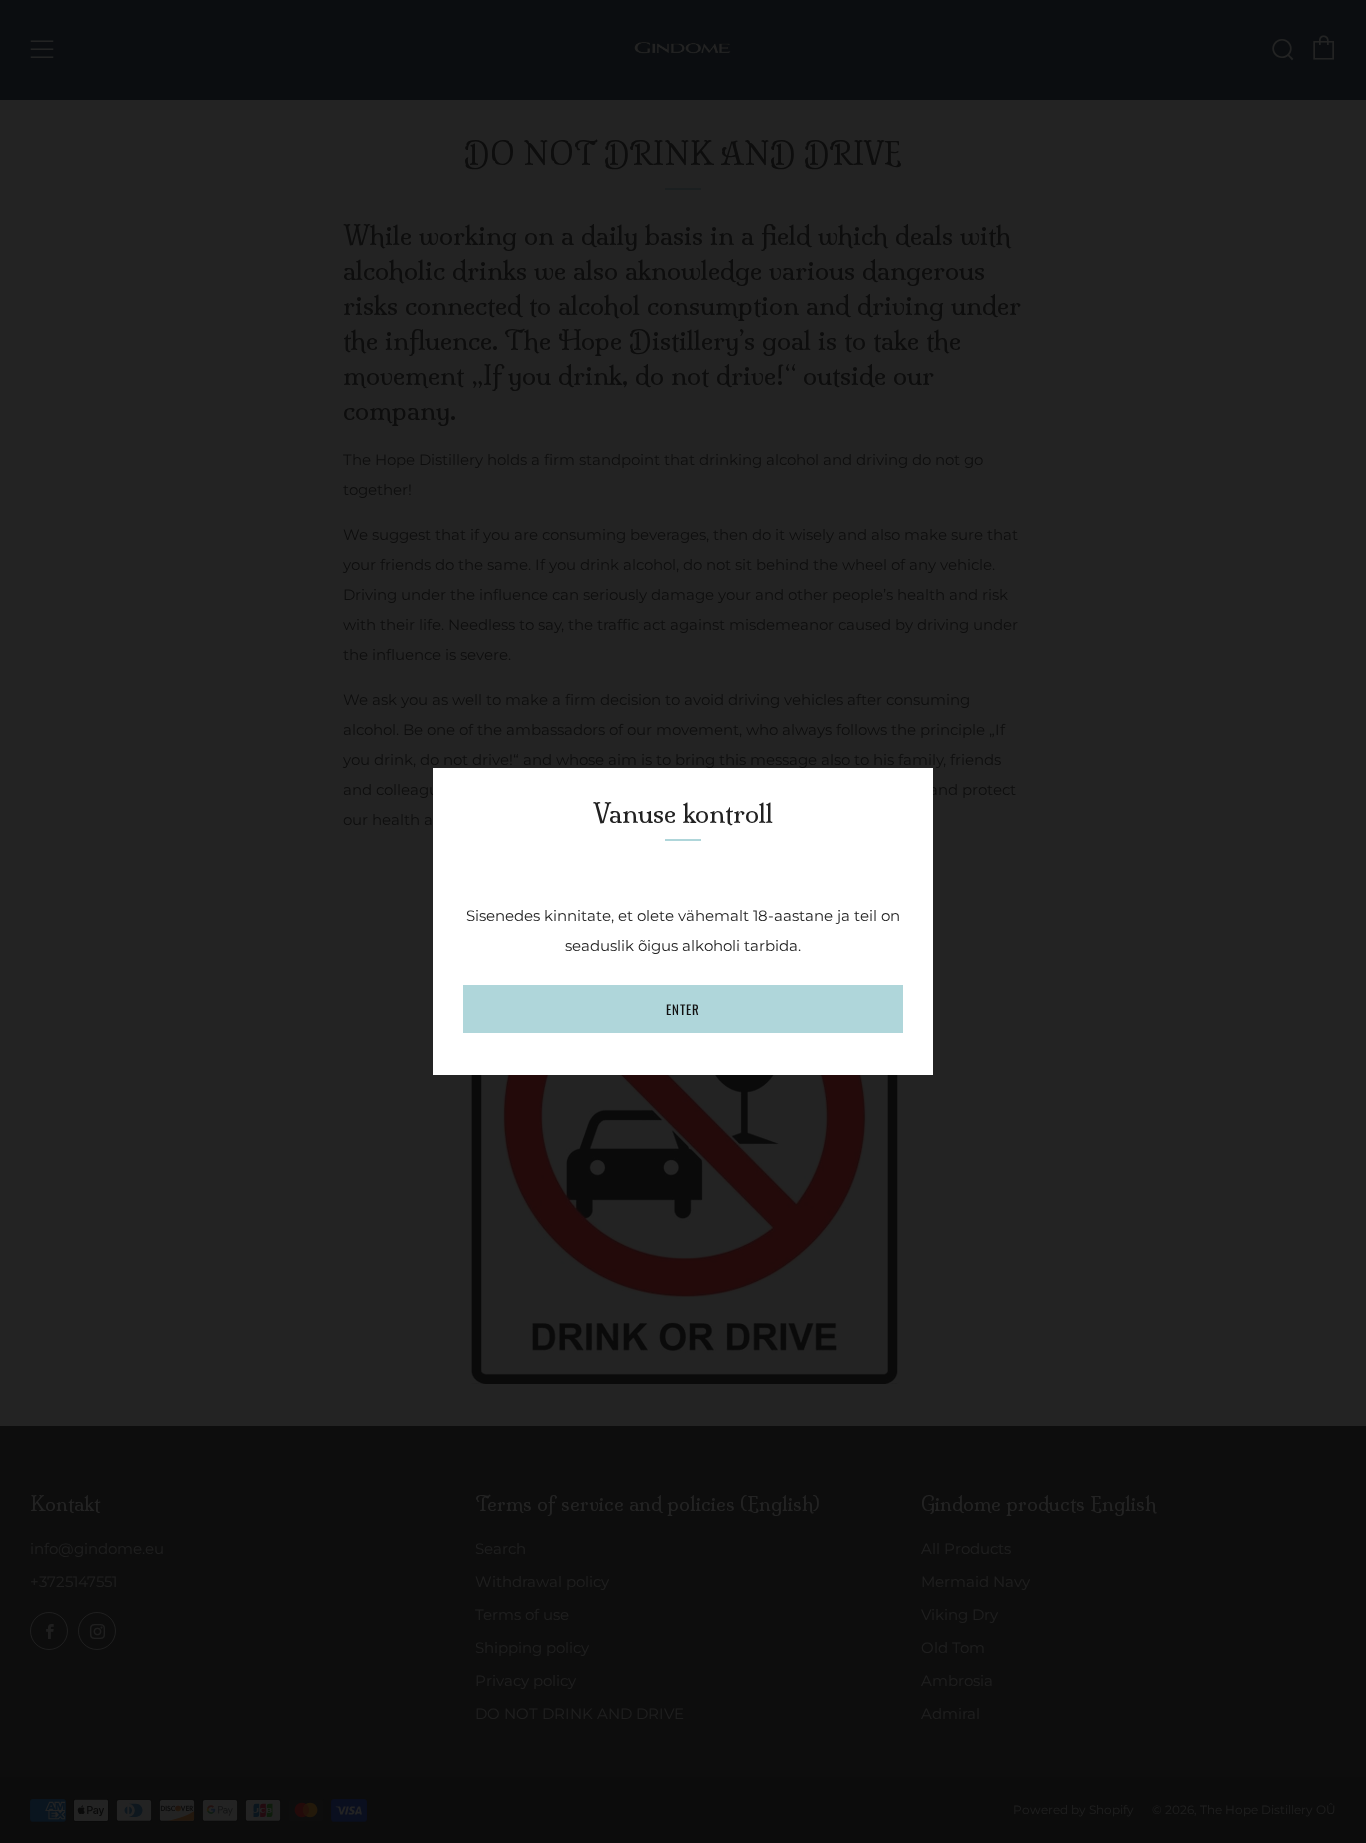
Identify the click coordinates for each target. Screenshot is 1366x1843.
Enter (683, 1009)
